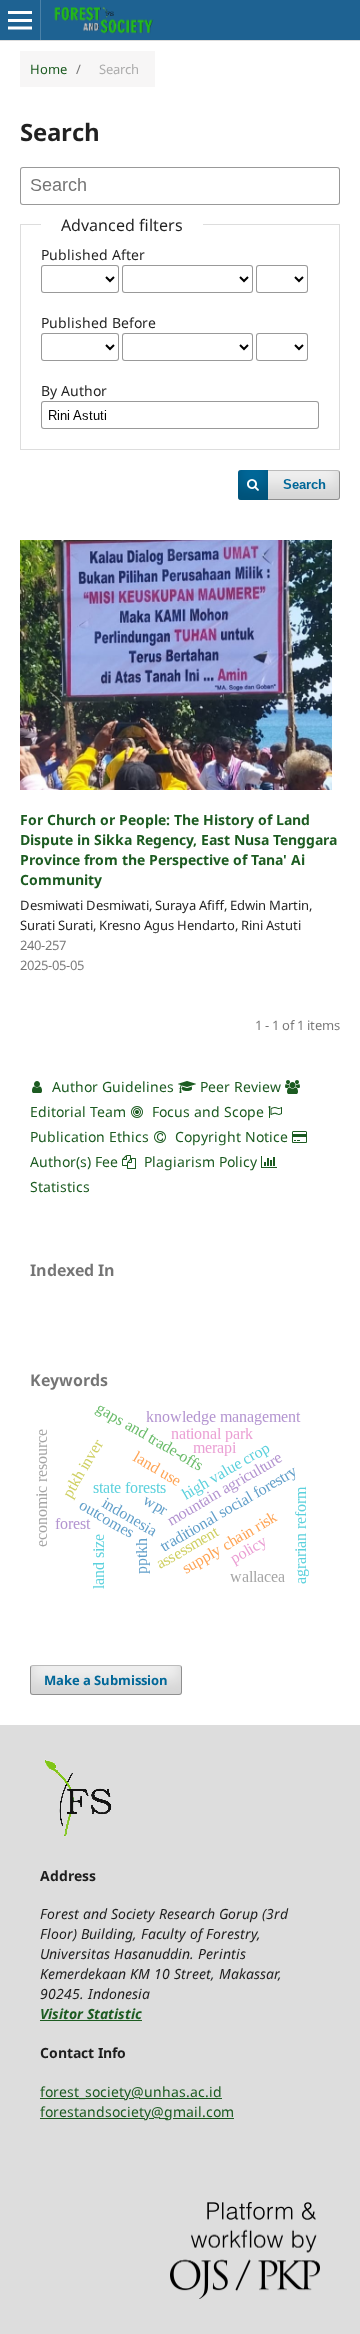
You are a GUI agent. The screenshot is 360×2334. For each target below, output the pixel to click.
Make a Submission (106, 1680)
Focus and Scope (206, 1111)
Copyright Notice (229, 1136)
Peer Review (238, 1086)
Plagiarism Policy (200, 1161)
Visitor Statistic (91, 2013)
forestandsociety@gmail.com (137, 2111)
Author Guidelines (111, 1086)
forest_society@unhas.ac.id (131, 2091)
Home (48, 69)
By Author (74, 390)
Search (304, 484)
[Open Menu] (20, 20)
